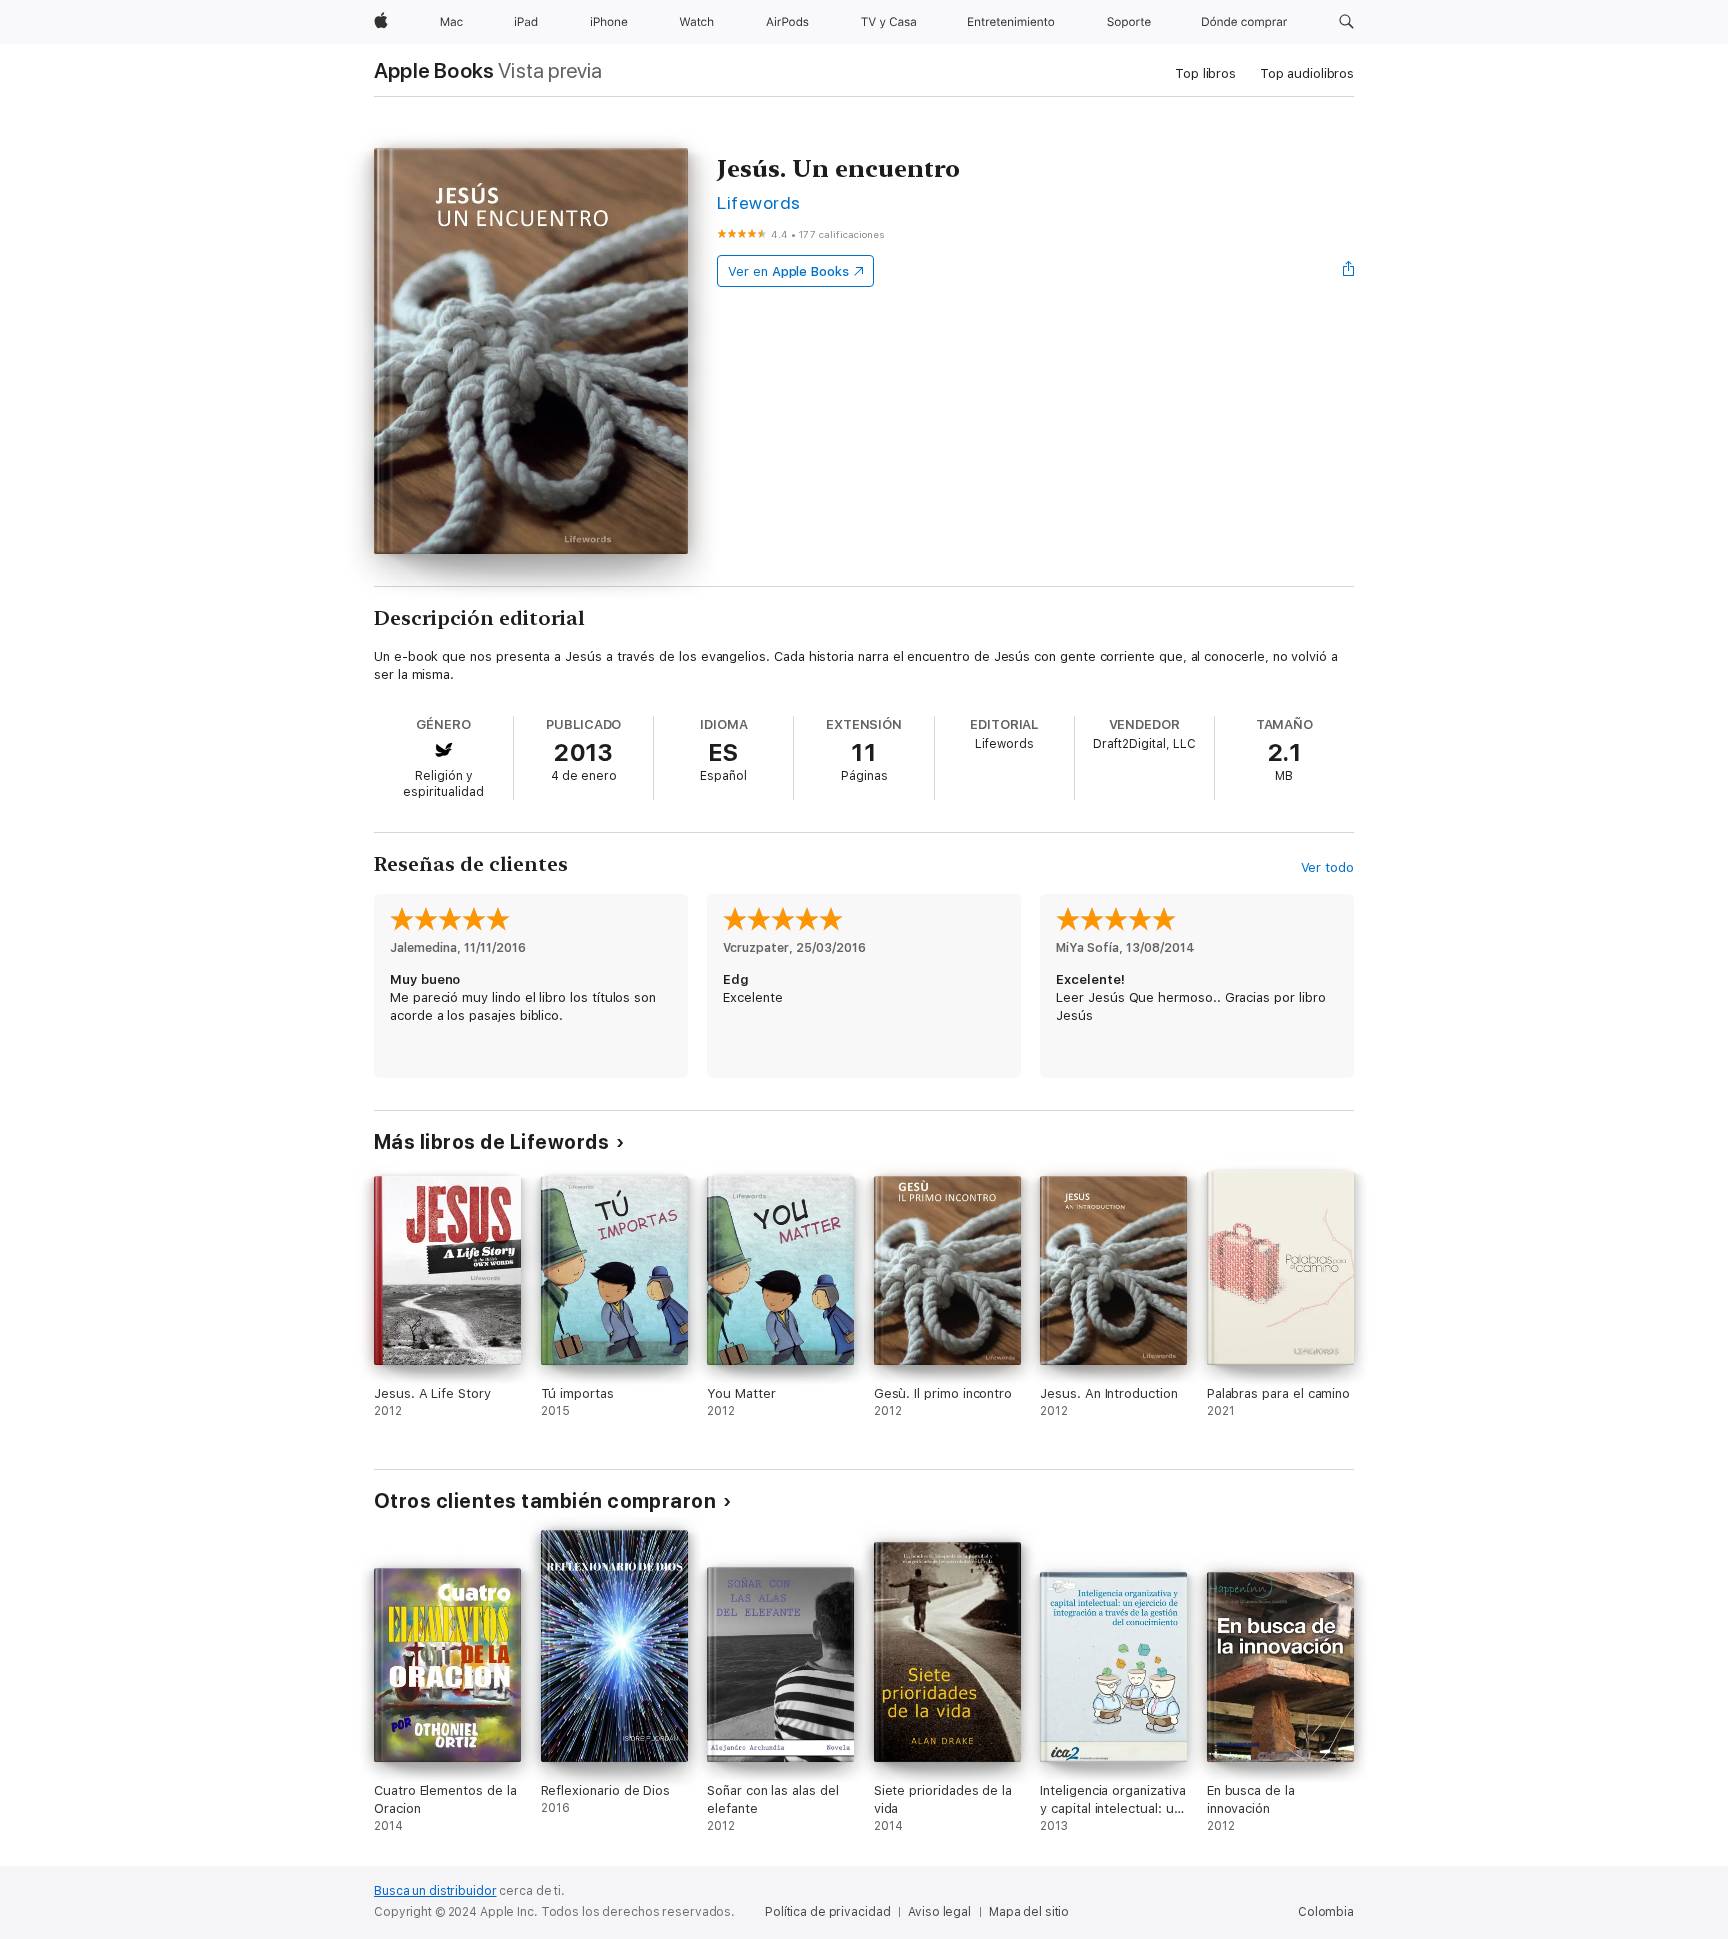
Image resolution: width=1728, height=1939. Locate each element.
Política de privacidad (827, 1912)
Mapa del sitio (1029, 1912)
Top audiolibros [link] (1307, 73)
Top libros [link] (1205, 73)
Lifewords (758, 202)
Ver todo (1327, 867)
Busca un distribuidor (435, 1891)
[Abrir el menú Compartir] (1349, 271)
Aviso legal (939, 1912)
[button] (1346, 22)
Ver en (788, 271)
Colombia (1326, 1912)
